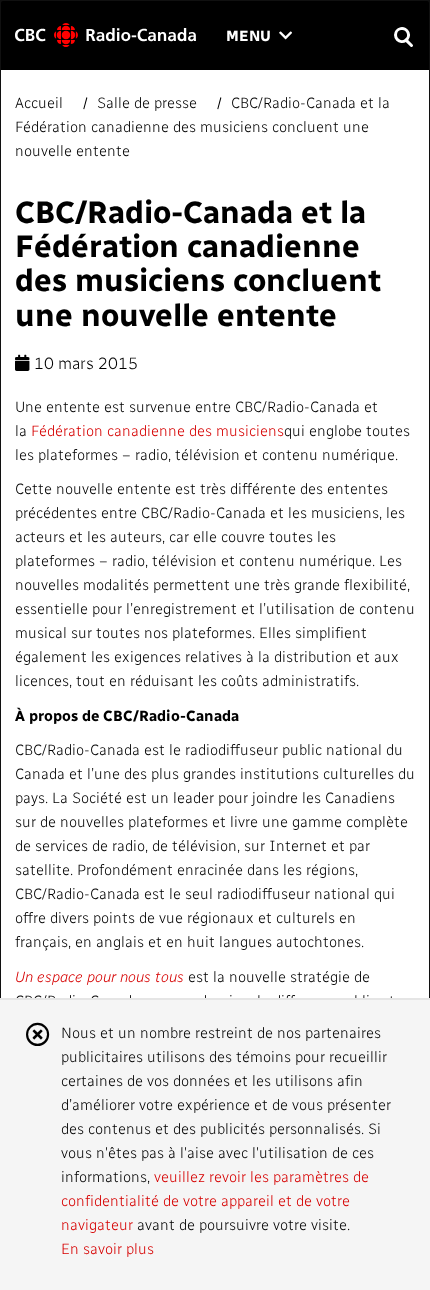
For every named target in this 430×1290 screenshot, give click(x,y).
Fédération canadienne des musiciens (157, 430)
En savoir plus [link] (107, 1248)
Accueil (41, 102)
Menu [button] (259, 36)
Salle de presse (147, 102)
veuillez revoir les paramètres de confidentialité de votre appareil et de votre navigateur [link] (215, 1200)
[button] (402, 35)
